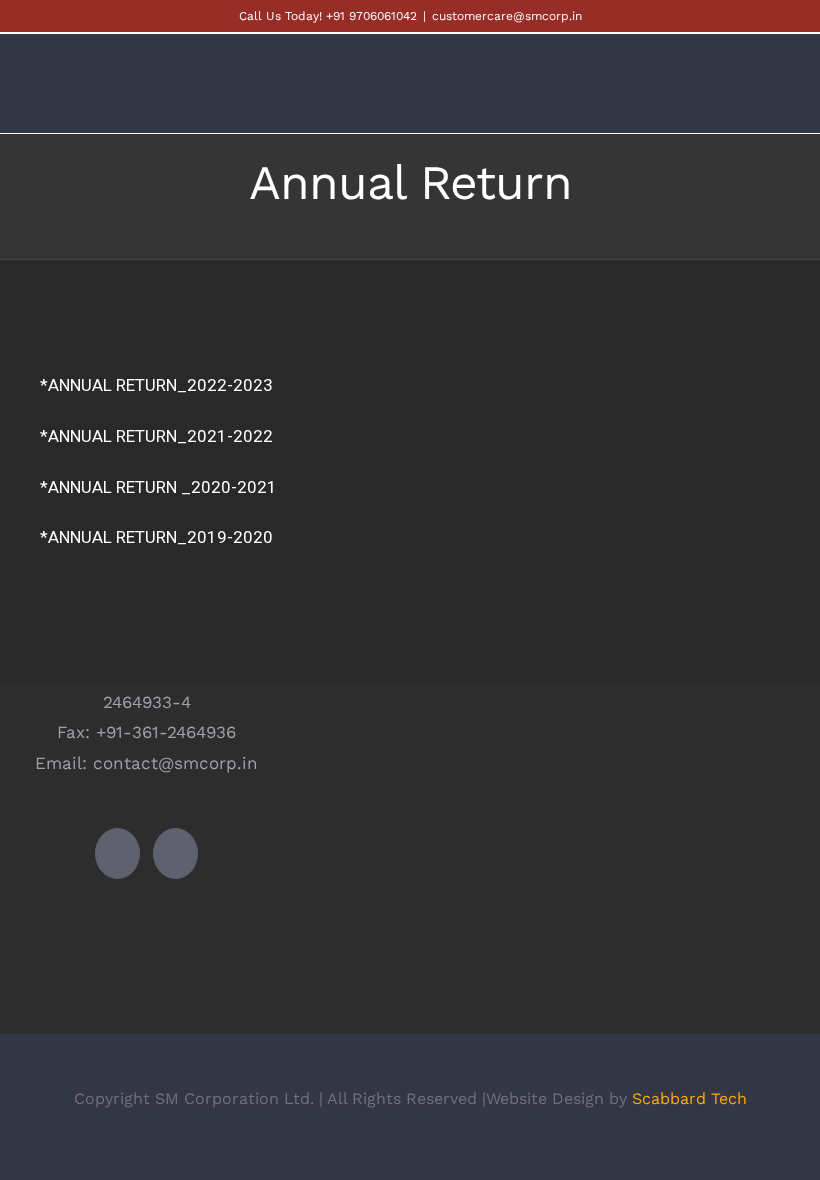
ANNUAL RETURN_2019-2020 (160, 537)
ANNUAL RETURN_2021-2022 (160, 436)
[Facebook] (117, 853)
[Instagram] (175, 853)
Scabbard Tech (689, 1098)
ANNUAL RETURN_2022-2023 (160, 385)
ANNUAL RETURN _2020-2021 (162, 487)
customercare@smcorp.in (507, 16)
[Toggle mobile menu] (782, 97)
